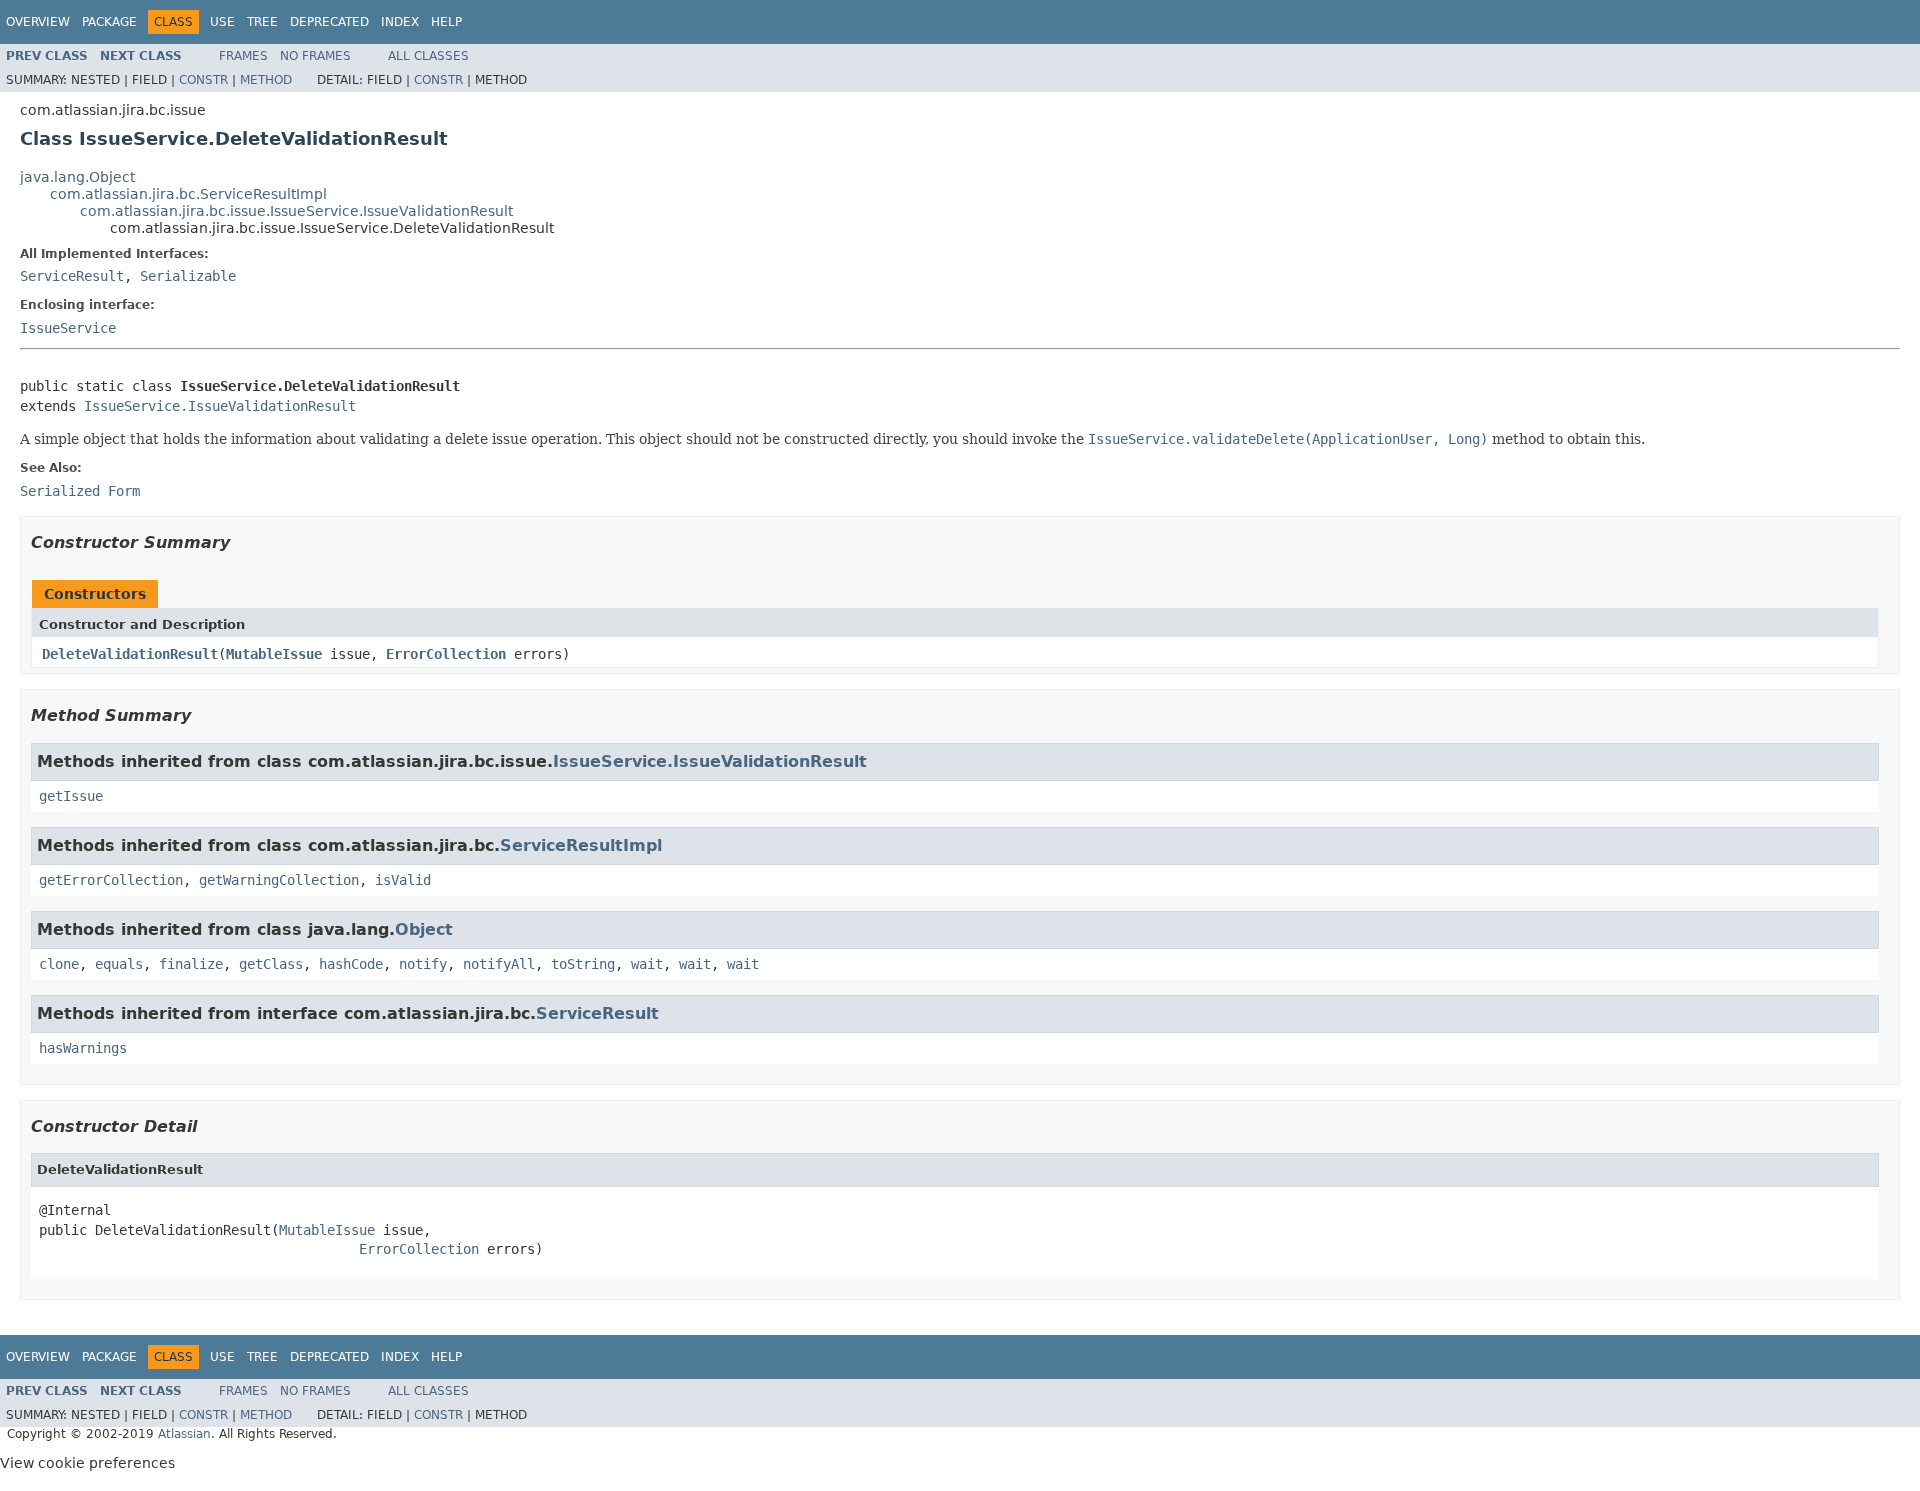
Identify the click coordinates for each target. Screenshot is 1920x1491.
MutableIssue (274, 654)
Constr (203, 80)
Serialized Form (80, 491)
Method (266, 80)
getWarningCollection (279, 880)
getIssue (71, 796)
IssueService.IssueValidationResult (220, 406)
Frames (243, 56)
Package (109, 22)
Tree (262, 22)
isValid (403, 880)
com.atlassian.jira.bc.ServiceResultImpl (188, 194)
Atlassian (184, 1434)
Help (446, 22)
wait (647, 964)
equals (119, 964)
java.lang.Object (77, 177)
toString (583, 964)
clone (59, 964)
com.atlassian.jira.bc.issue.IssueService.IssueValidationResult (296, 211)
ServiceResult (72, 276)
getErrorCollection (111, 880)
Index (400, 22)
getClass (271, 964)
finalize (191, 964)
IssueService (68, 328)
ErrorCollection (446, 654)
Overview (38, 22)
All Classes (428, 56)
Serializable (188, 276)
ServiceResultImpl (581, 845)
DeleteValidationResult (130, 654)
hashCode (351, 964)
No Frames (315, 56)
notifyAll (499, 964)
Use (222, 22)
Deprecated (329, 22)
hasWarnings (83, 1048)
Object (424, 929)
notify (423, 964)
